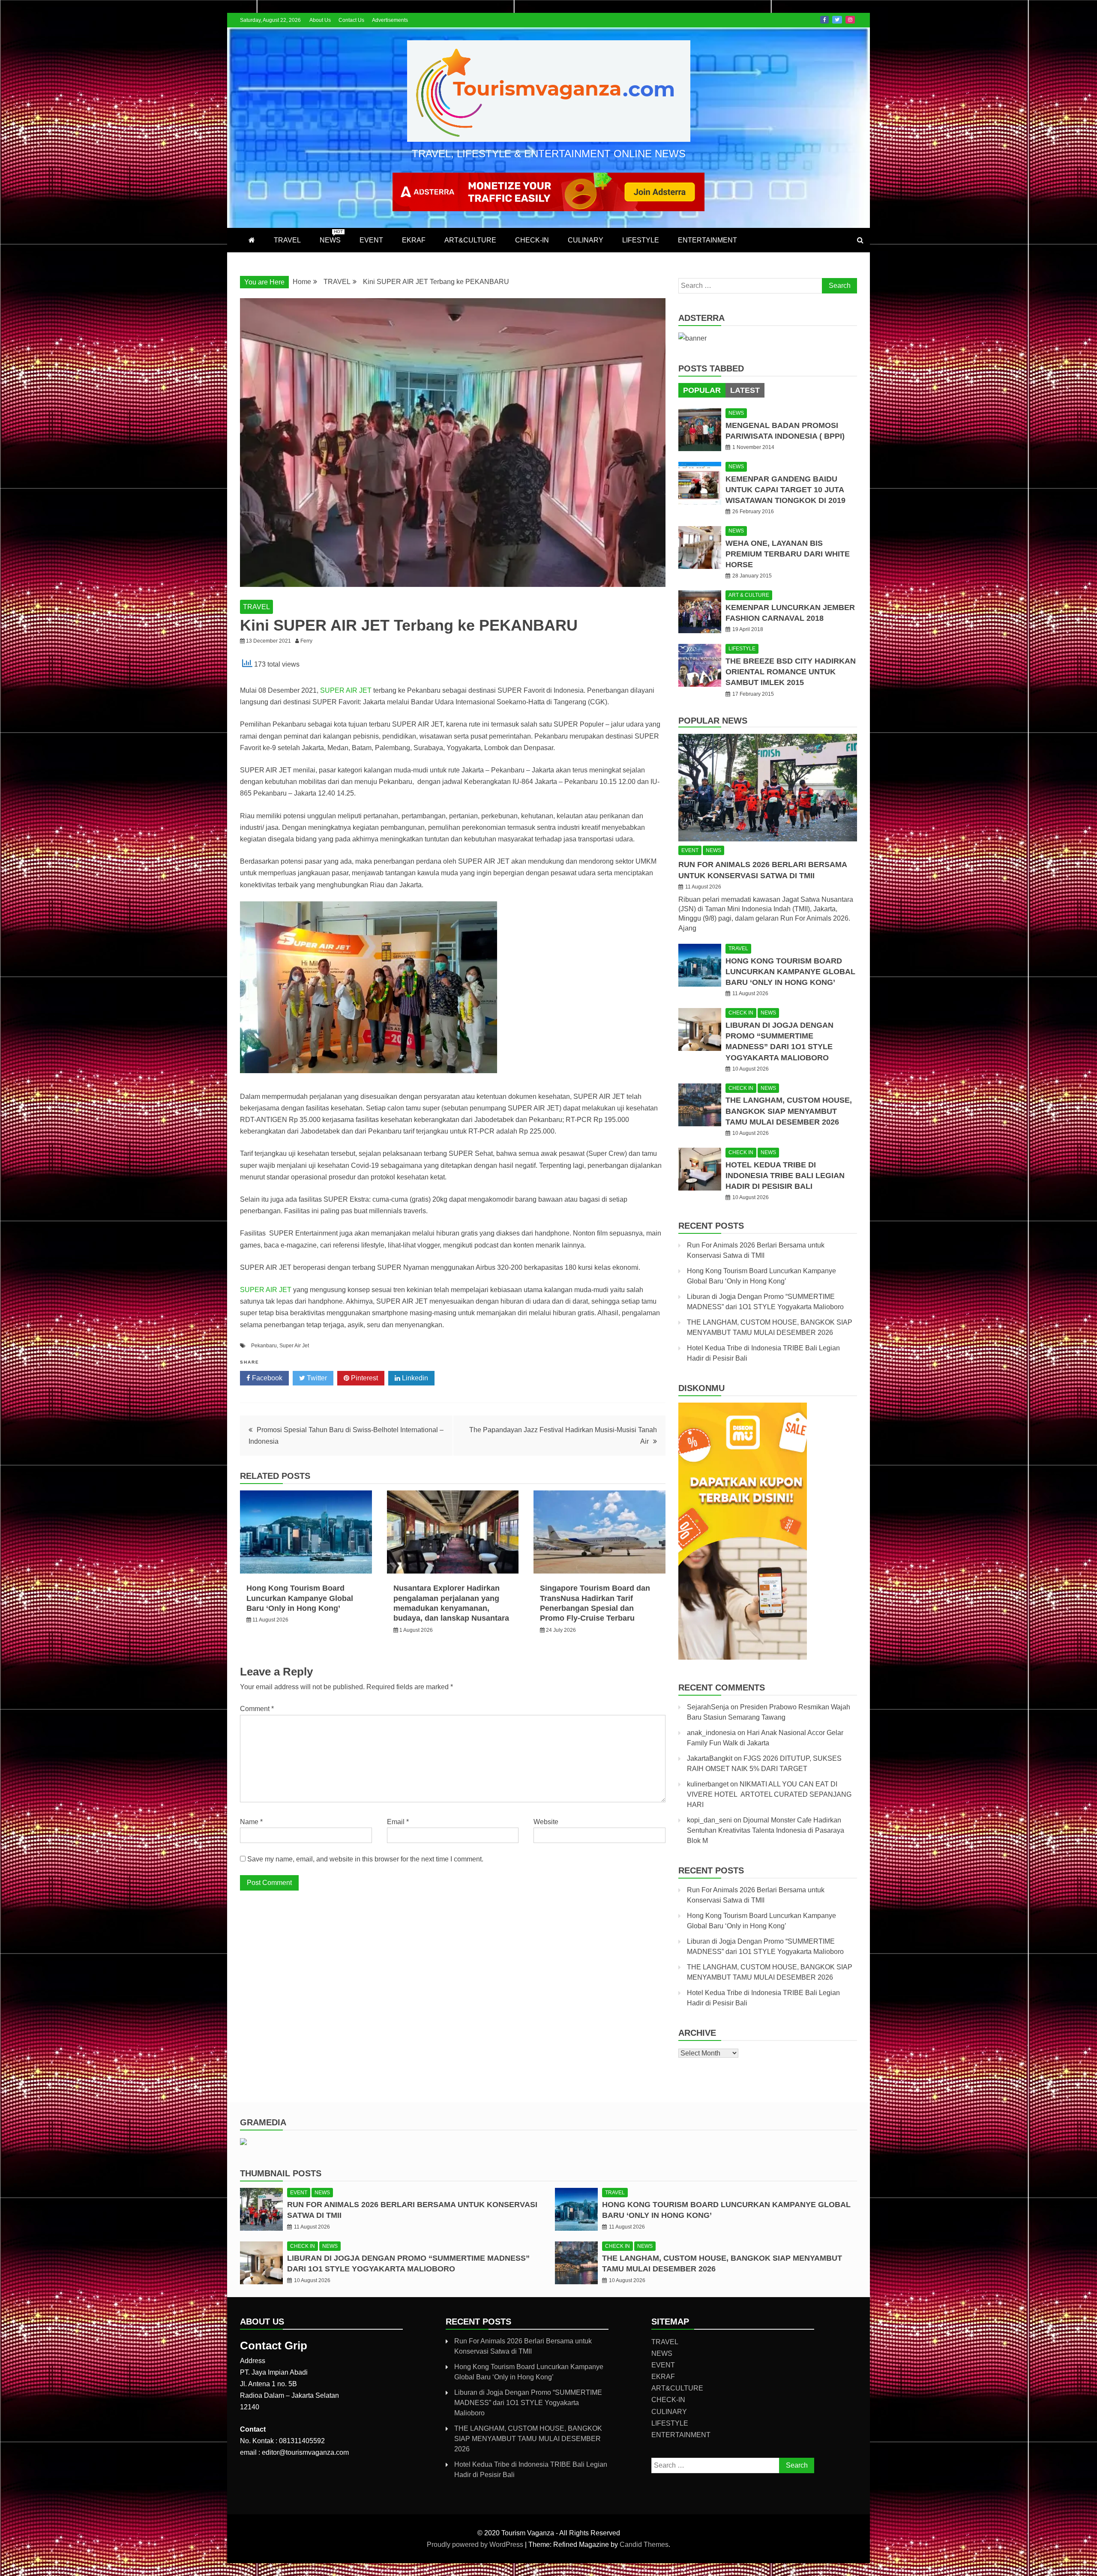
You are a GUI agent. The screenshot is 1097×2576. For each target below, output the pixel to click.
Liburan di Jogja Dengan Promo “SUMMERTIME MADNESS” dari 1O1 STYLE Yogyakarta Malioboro (528, 2403)
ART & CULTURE (749, 595)
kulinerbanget (708, 1784)
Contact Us (351, 20)
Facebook (824, 20)
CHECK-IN (532, 240)
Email (398, 1822)
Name (251, 1822)
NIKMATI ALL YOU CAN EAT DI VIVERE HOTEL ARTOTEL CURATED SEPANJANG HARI (769, 1794)
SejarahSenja (708, 1707)
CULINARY (586, 240)
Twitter (837, 20)
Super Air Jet (294, 1346)
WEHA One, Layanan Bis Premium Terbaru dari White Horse (788, 554)
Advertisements (390, 20)
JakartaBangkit (710, 1758)
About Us (320, 20)
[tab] (702, 390)
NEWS (331, 236)
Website (546, 1822)
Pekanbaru (264, 1346)
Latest (745, 390)
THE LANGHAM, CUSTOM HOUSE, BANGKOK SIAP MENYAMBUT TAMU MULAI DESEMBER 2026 (789, 1111)
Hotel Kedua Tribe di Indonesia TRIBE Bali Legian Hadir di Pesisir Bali (785, 1176)
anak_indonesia (711, 1733)
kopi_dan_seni (709, 1820)
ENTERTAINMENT (707, 240)
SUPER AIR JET (346, 690)
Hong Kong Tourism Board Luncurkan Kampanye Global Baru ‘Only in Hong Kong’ (300, 1598)
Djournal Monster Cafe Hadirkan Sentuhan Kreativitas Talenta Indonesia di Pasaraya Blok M (766, 1830)
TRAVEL (287, 240)
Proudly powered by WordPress (476, 2545)
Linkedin (414, 1378)
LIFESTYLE (641, 240)
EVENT (371, 240)
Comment (257, 1709)
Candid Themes (644, 2545)
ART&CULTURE (470, 240)
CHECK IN (741, 1013)
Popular (702, 390)
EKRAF (414, 240)
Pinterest (364, 1378)
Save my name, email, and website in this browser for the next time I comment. (365, 1859)
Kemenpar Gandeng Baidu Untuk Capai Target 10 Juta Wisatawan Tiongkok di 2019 (785, 490)
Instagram (850, 20)
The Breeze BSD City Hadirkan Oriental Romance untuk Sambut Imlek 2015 (791, 672)
